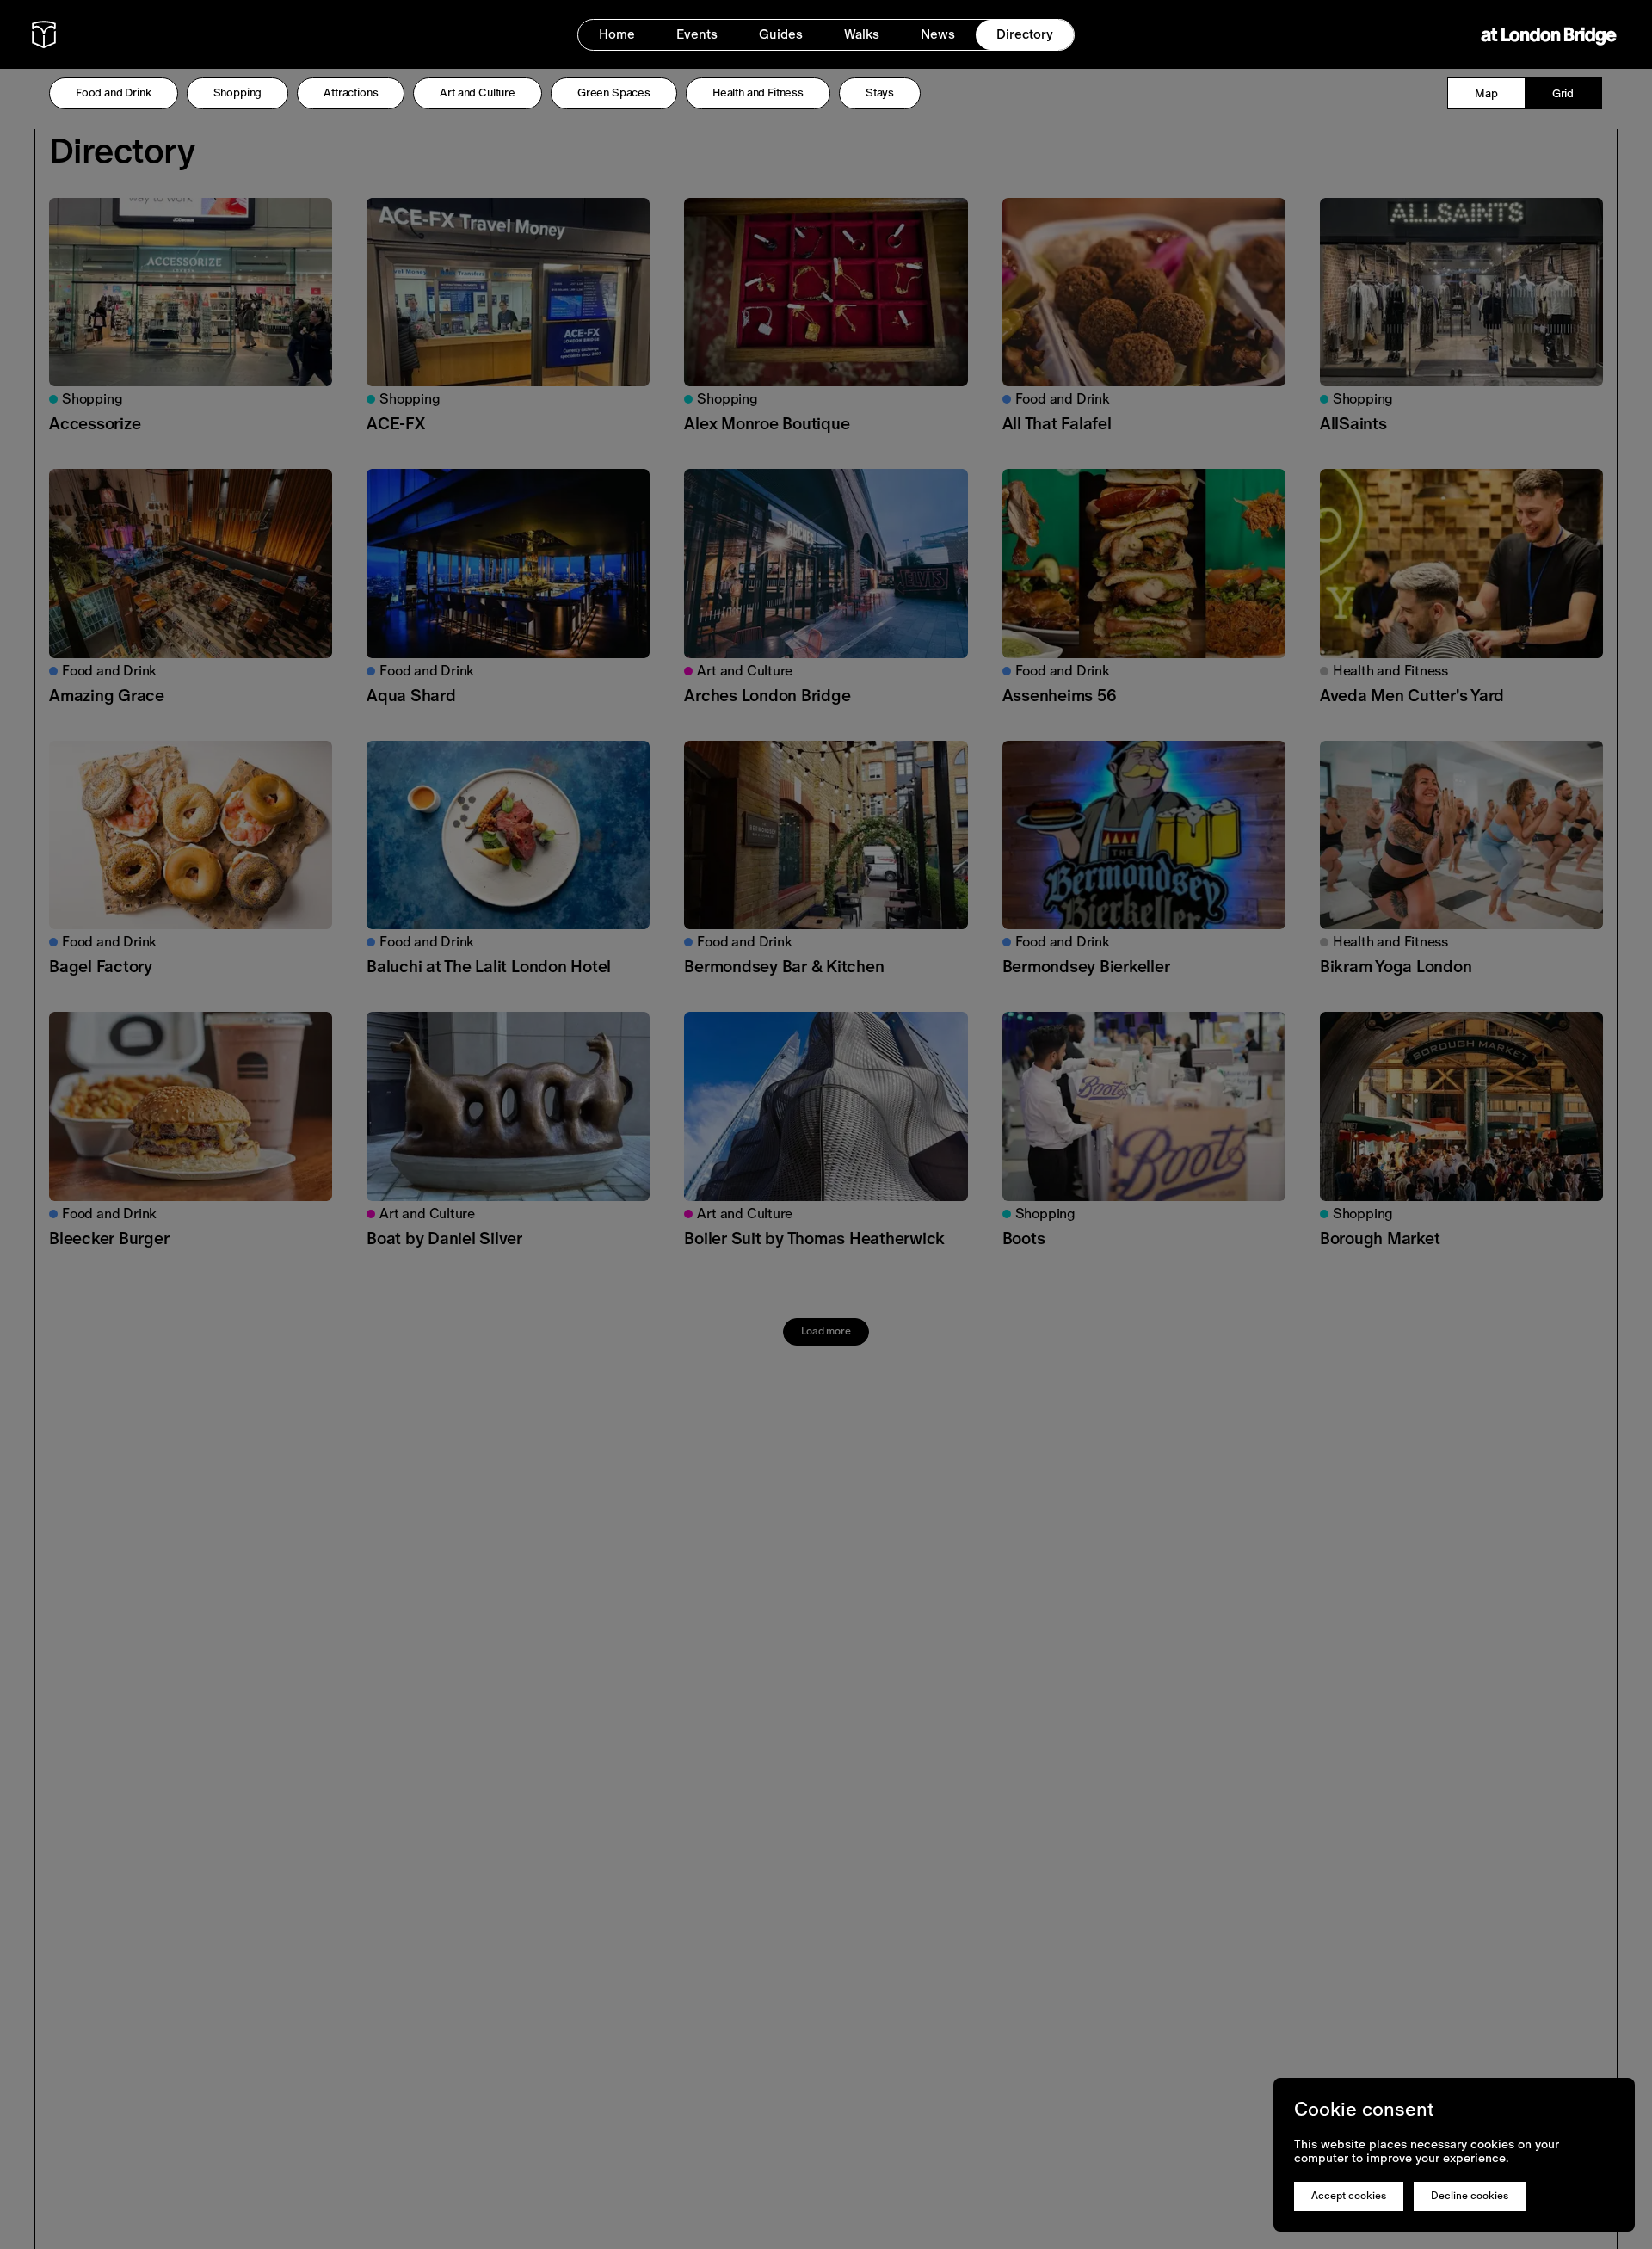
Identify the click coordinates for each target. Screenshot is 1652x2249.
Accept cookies (1349, 2196)
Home (617, 34)
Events (697, 34)
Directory (1025, 34)
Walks (862, 34)
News (938, 34)
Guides (781, 34)
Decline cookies (1470, 2196)
